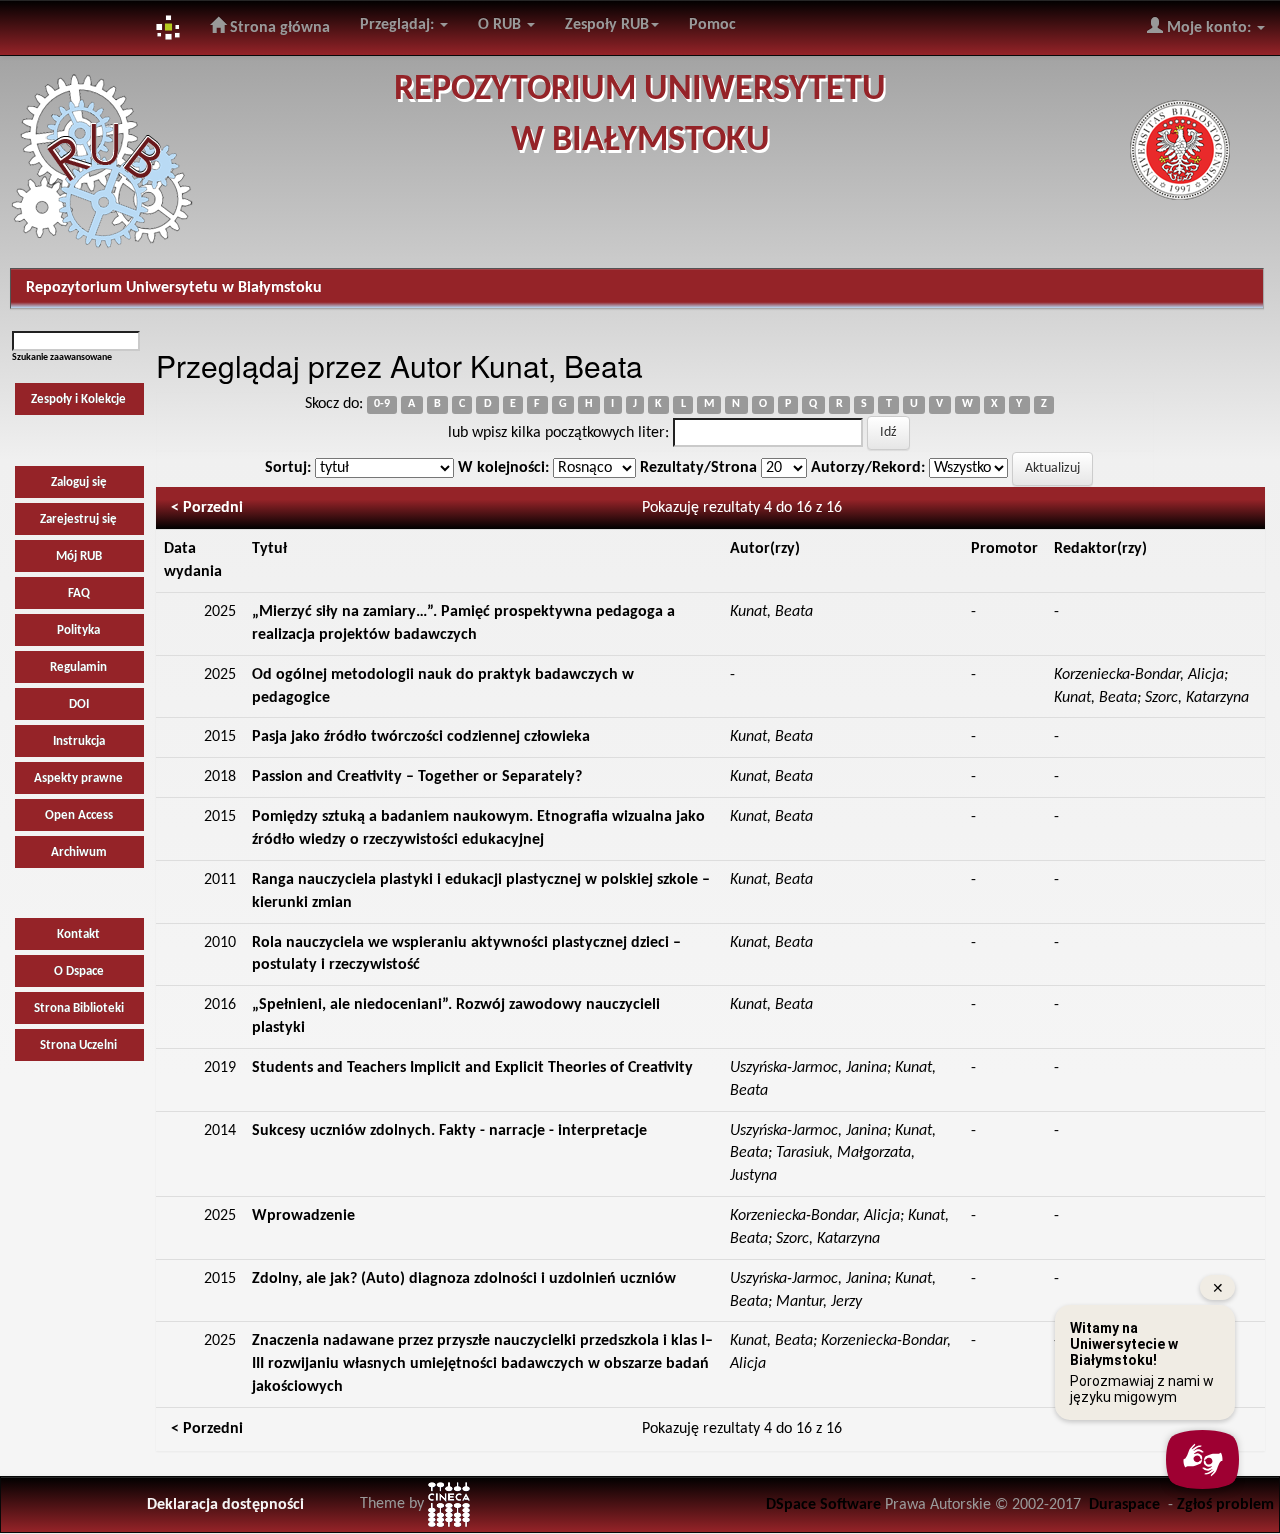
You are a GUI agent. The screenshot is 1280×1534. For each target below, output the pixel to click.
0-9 (382, 405)
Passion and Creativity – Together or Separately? (417, 777)
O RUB (501, 25)
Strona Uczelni (78, 1045)
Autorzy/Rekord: (868, 468)
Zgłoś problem (1225, 1505)
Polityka (78, 630)
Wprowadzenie (303, 1216)
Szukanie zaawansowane (62, 357)
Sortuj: (288, 468)
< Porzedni (207, 508)
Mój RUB (79, 556)
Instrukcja (79, 741)
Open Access (79, 815)
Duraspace (1124, 1505)
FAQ (79, 593)
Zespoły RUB (607, 25)
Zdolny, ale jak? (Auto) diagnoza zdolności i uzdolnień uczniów (464, 1279)
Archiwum (79, 852)
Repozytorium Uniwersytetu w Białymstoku (174, 288)
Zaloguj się (79, 482)
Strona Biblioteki (79, 1008)
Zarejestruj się (78, 519)
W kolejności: (503, 468)
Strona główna (278, 28)
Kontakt (78, 934)
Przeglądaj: (399, 25)
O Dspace (79, 971)
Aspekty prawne (78, 778)
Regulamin (78, 667)
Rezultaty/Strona (698, 468)
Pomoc (712, 25)
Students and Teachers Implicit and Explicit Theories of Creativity (472, 1068)
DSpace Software (823, 1505)
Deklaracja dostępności (225, 1505)
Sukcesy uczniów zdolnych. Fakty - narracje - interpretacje (449, 1131)
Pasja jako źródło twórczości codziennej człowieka (421, 737)
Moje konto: (1209, 28)
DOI (79, 704)
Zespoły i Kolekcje (78, 399)
